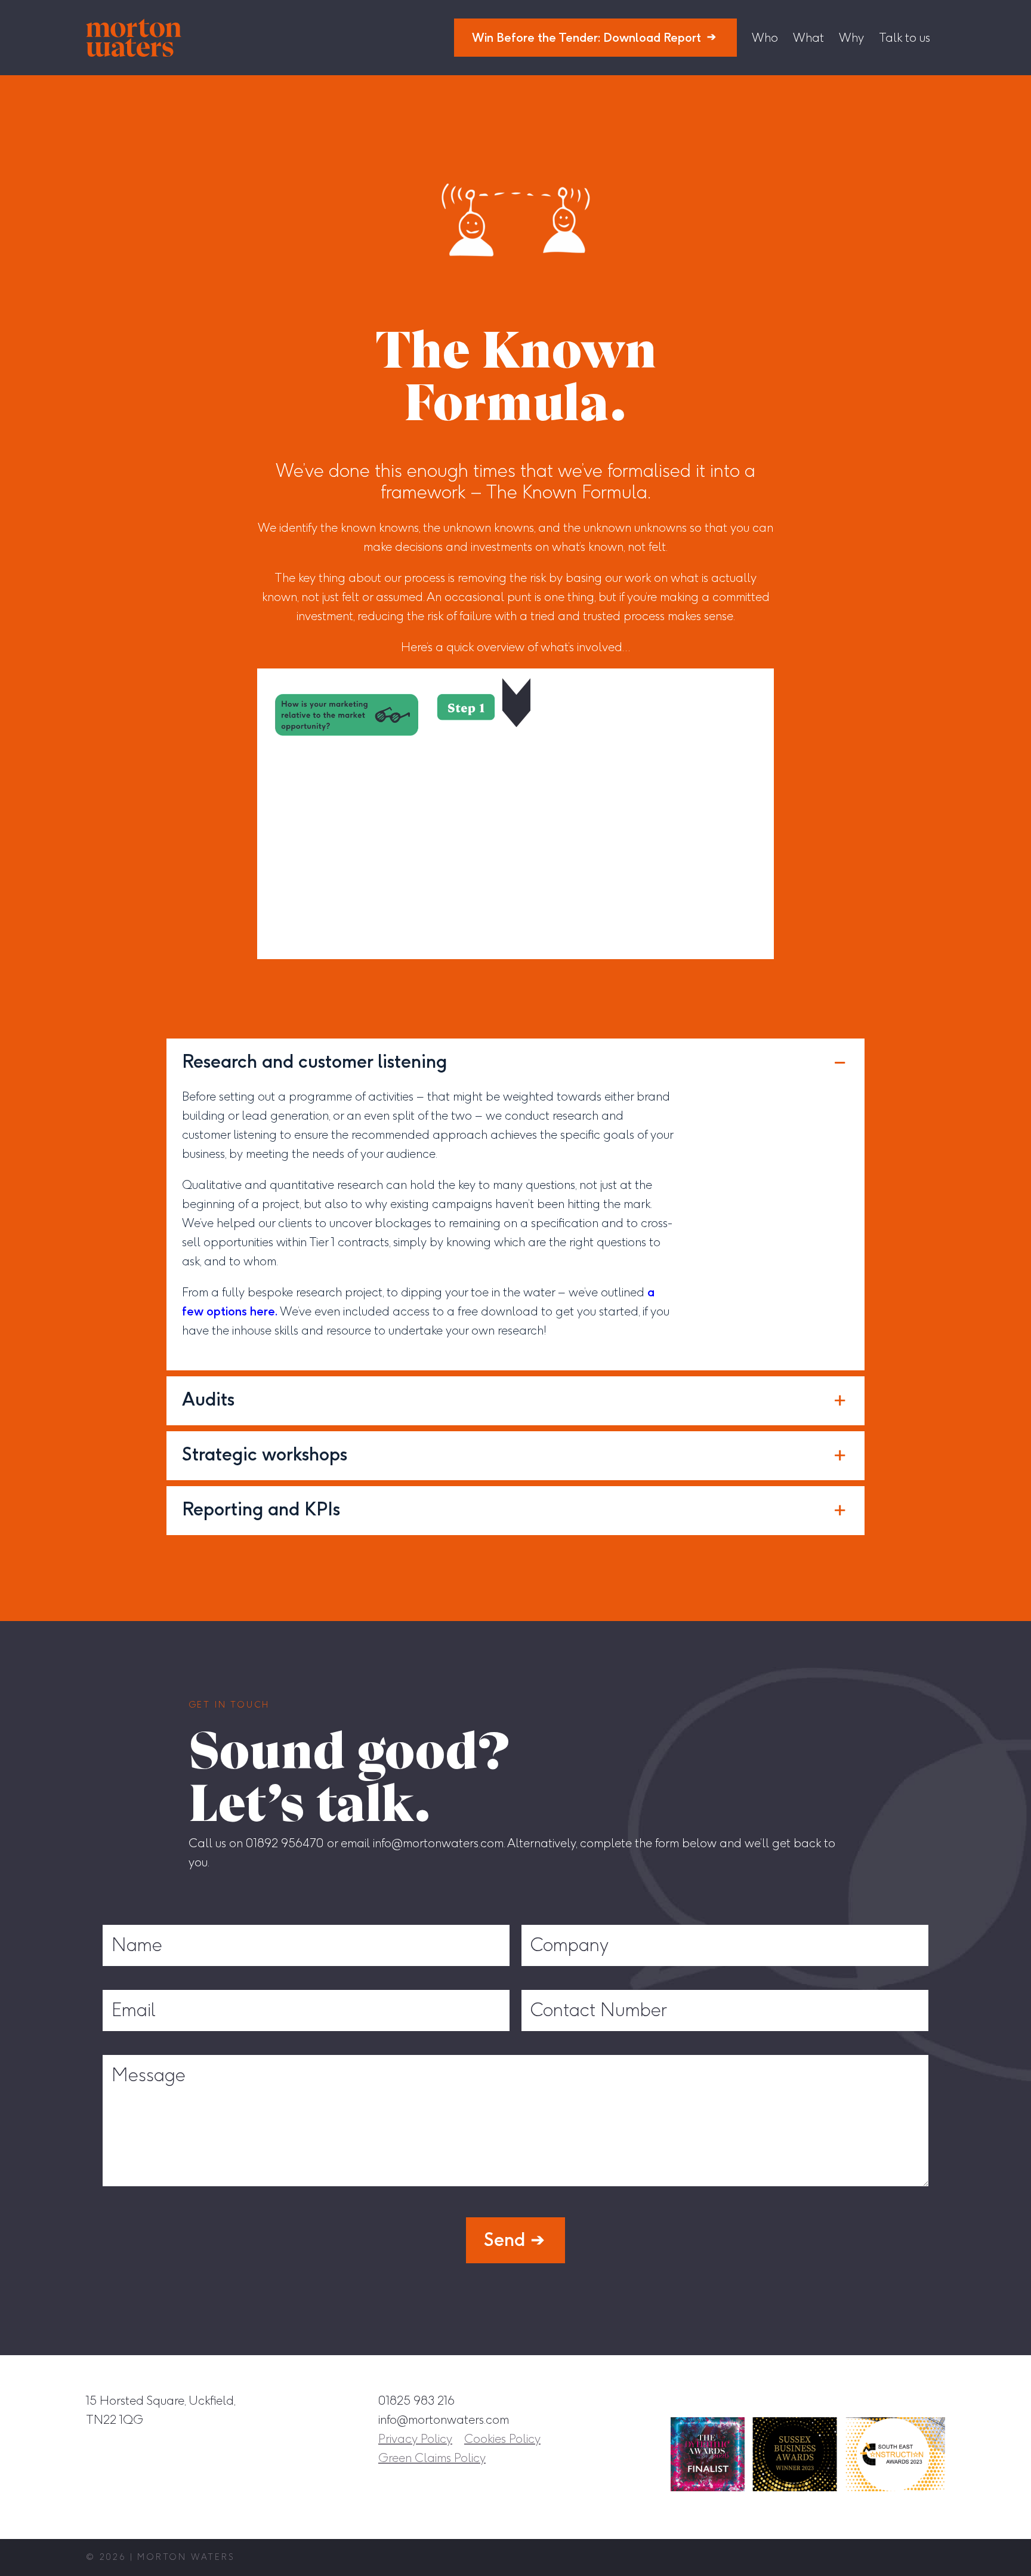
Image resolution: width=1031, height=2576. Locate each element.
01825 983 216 (416, 2401)
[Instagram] (826, 2400)
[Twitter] (909, 2400)
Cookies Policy (502, 2439)
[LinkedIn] (881, 2400)
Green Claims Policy (432, 2458)
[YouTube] (936, 2400)
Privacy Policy (415, 2439)
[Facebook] (854, 2400)
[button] (515, 1063)
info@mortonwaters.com (444, 2420)
